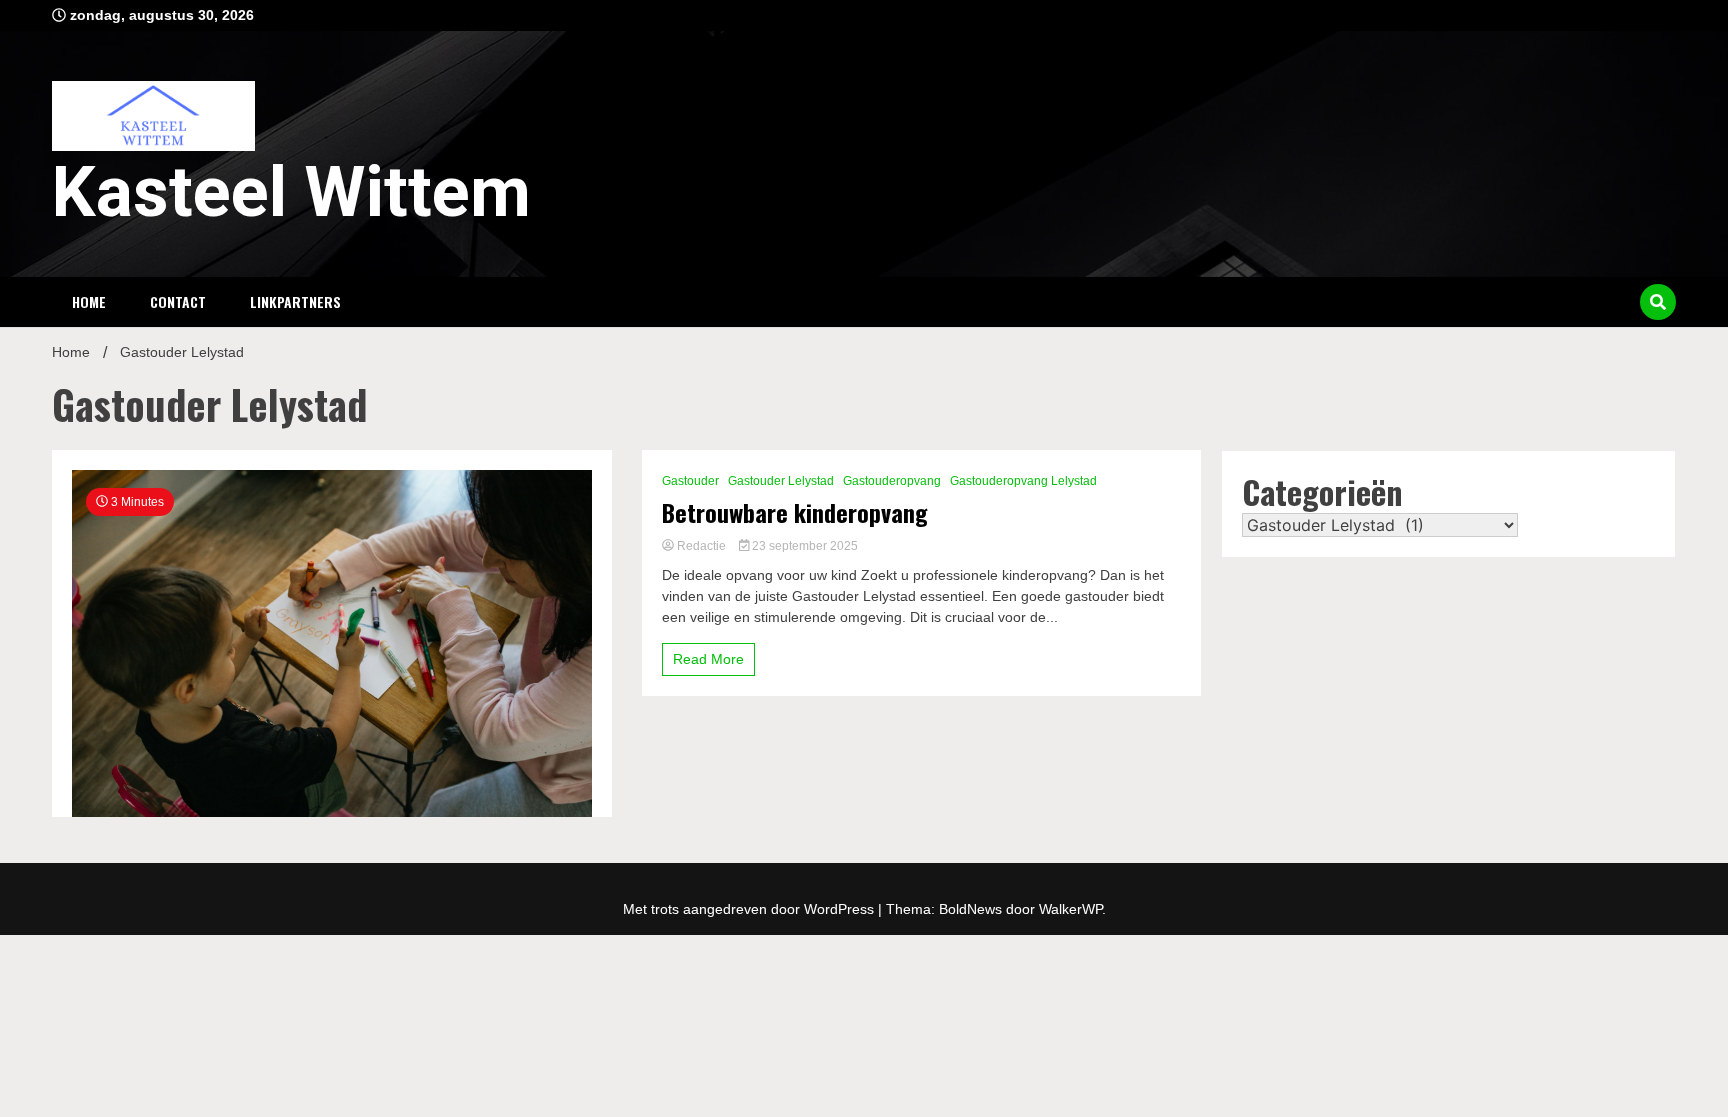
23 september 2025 (803, 546)
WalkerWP (1070, 909)
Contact (178, 301)
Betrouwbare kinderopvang (795, 512)
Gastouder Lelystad (781, 481)
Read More (708, 659)
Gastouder (690, 481)
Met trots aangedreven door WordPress (750, 909)
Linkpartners (295, 301)
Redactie (701, 546)
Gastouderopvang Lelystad (1023, 481)
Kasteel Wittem (291, 192)
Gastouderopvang (892, 481)
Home (89, 301)
